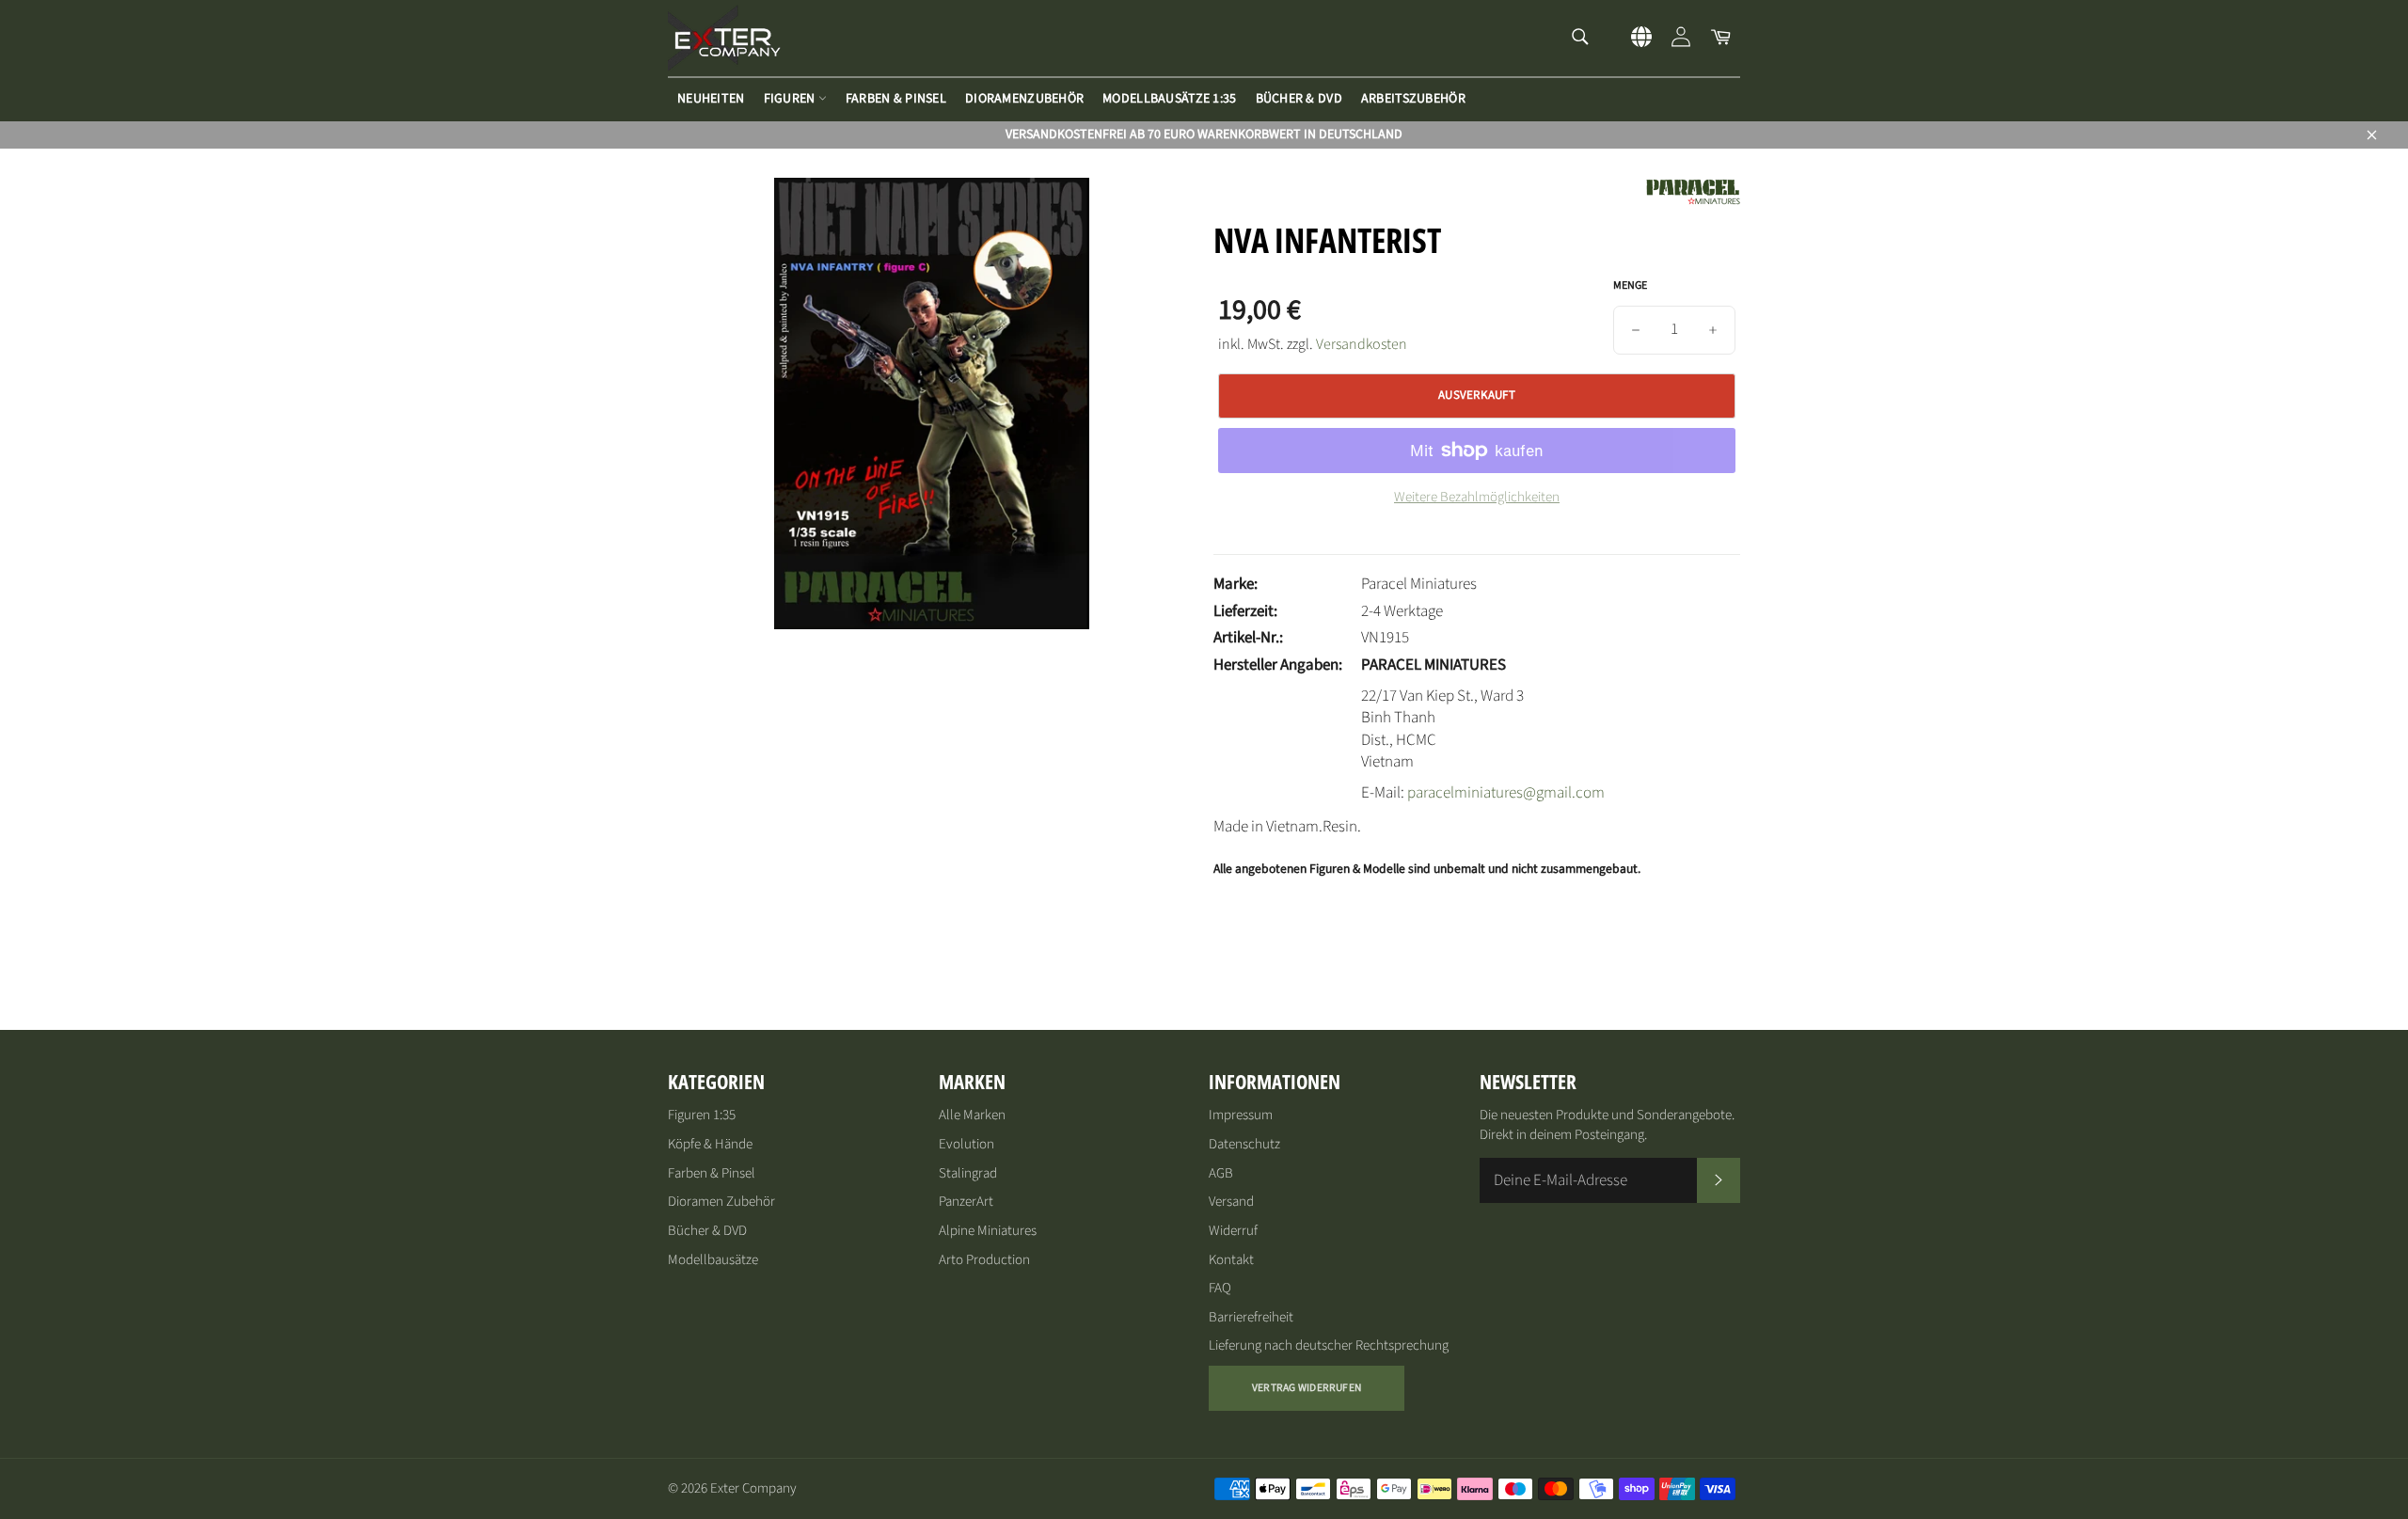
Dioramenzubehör (1024, 99)
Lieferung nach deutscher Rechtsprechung (1329, 1345)
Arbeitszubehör (1413, 99)
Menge (1630, 286)
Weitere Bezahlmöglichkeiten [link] (1477, 498)
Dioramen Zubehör (721, 1202)
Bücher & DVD (1299, 99)
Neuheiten (711, 99)
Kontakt (1231, 1260)
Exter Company (753, 1488)
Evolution (966, 1144)
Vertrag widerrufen (1307, 1388)
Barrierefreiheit (1251, 1317)
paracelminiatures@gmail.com (1506, 793)
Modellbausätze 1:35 (1169, 99)
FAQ (1220, 1288)
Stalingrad (968, 1173)
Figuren (791, 99)
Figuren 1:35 (702, 1115)
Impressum (1241, 1115)
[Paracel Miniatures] (1693, 201)
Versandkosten (1362, 344)
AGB (1221, 1173)
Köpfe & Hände (710, 1144)
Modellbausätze (713, 1260)
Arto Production (984, 1260)
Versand (1231, 1202)
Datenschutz (1244, 1144)
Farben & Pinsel (896, 99)
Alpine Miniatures (988, 1231)
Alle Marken (972, 1115)
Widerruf (1233, 1231)
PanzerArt (966, 1202)
